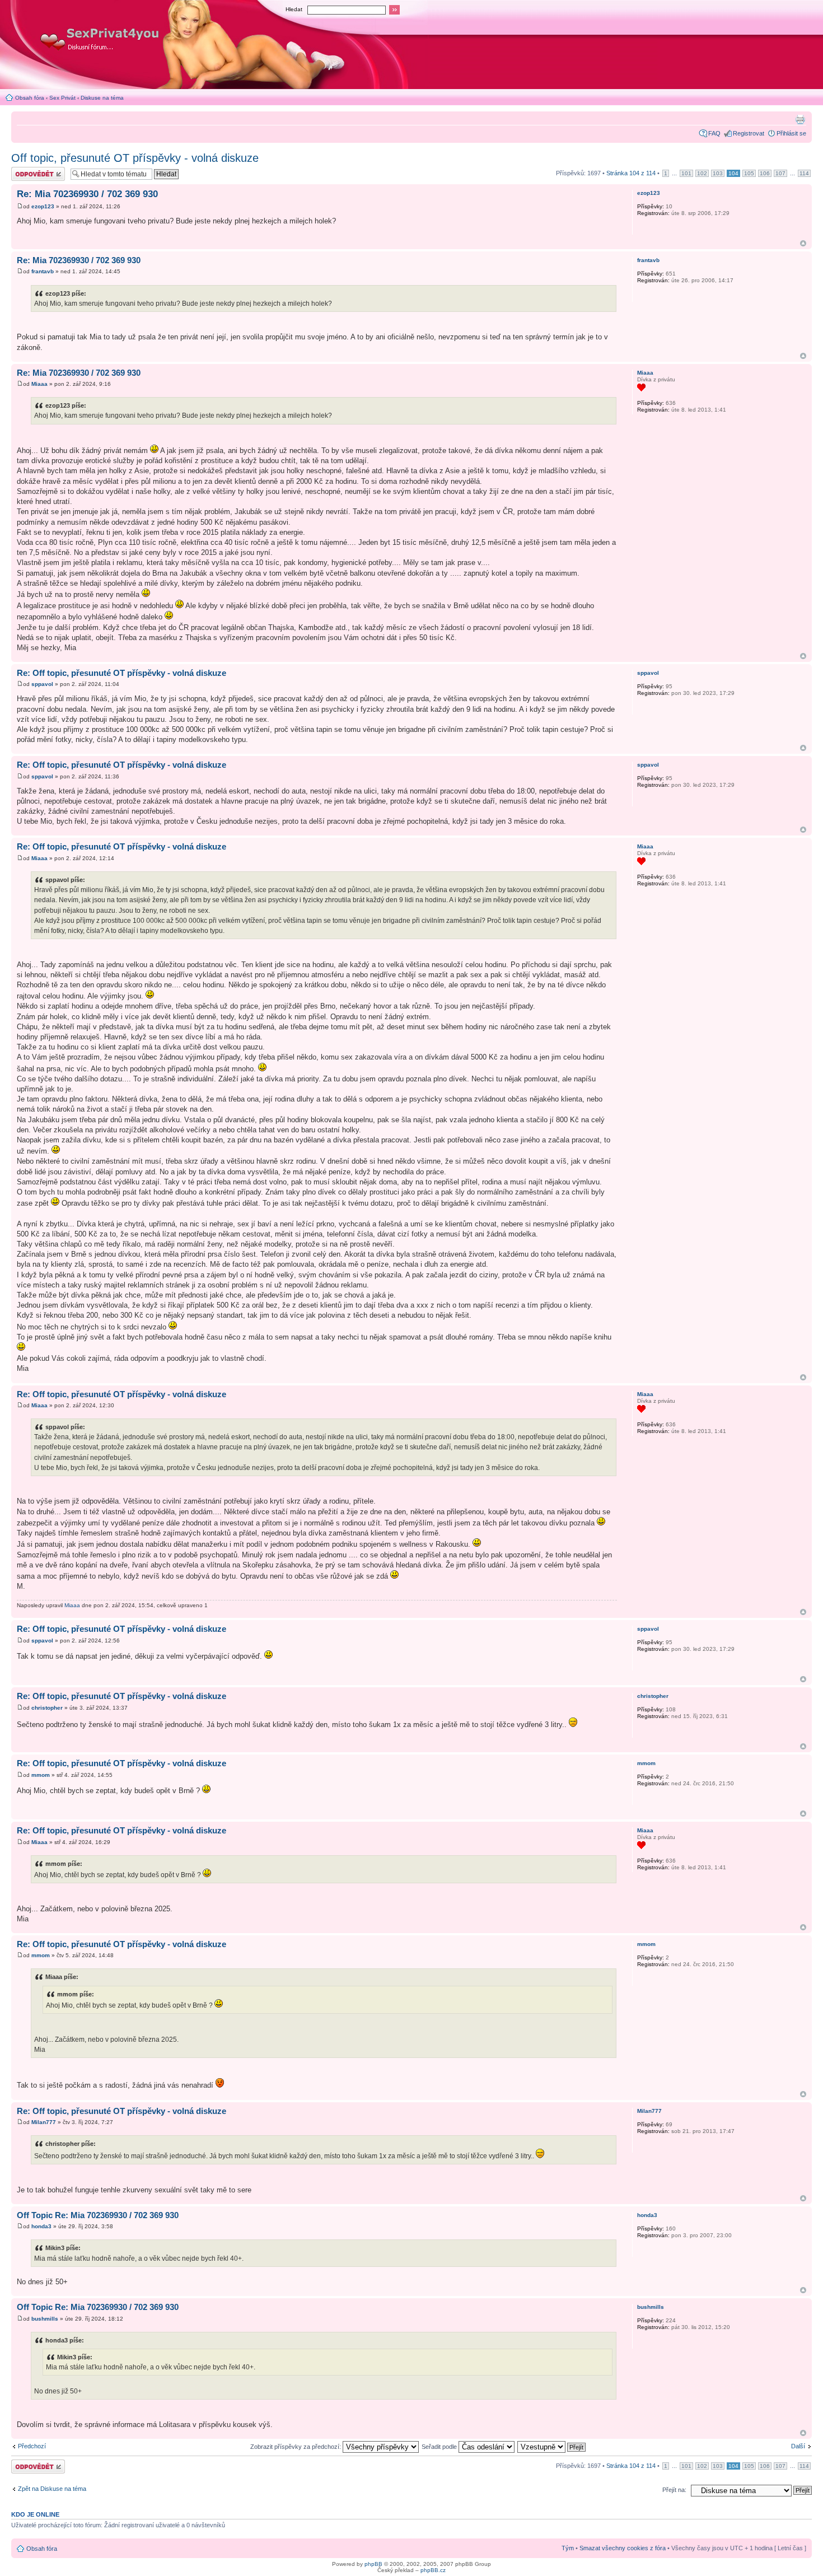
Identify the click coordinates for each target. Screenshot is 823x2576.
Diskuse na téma (102, 98)
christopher (47, 1708)
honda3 (41, 2226)
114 (804, 173)
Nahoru (803, 243)
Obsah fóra (30, 98)
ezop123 (43, 206)
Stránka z (631, 173)
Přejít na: (674, 2490)
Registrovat (749, 133)
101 (686, 173)
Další (798, 2446)
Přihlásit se (791, 133)
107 (780, 173)
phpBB (373, 2564)
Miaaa (39, 384)
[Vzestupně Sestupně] (552, 2447)
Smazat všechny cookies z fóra (623, 2548)
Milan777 (44, 2122)
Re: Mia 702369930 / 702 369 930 (87, 194)
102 (702, 173)
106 (765, 173)
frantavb (43, 271)
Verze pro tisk (800, 119)
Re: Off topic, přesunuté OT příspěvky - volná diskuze (121, 673)
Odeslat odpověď (35, 170)
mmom (41, 1775)
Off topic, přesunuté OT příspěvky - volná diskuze (135, 158)
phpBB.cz (433, 2570)
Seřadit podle (440, 2447)
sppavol (42, 684)
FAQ (714, 133)
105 (749, 173)
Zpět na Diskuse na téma (52, 2489)
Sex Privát (62, 98)
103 (718, 173)
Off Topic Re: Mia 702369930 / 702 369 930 (98, 2215)
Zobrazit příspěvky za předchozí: (296, 2447)
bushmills (45, 2319)
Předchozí (32, 2446)
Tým (568, 2548)
